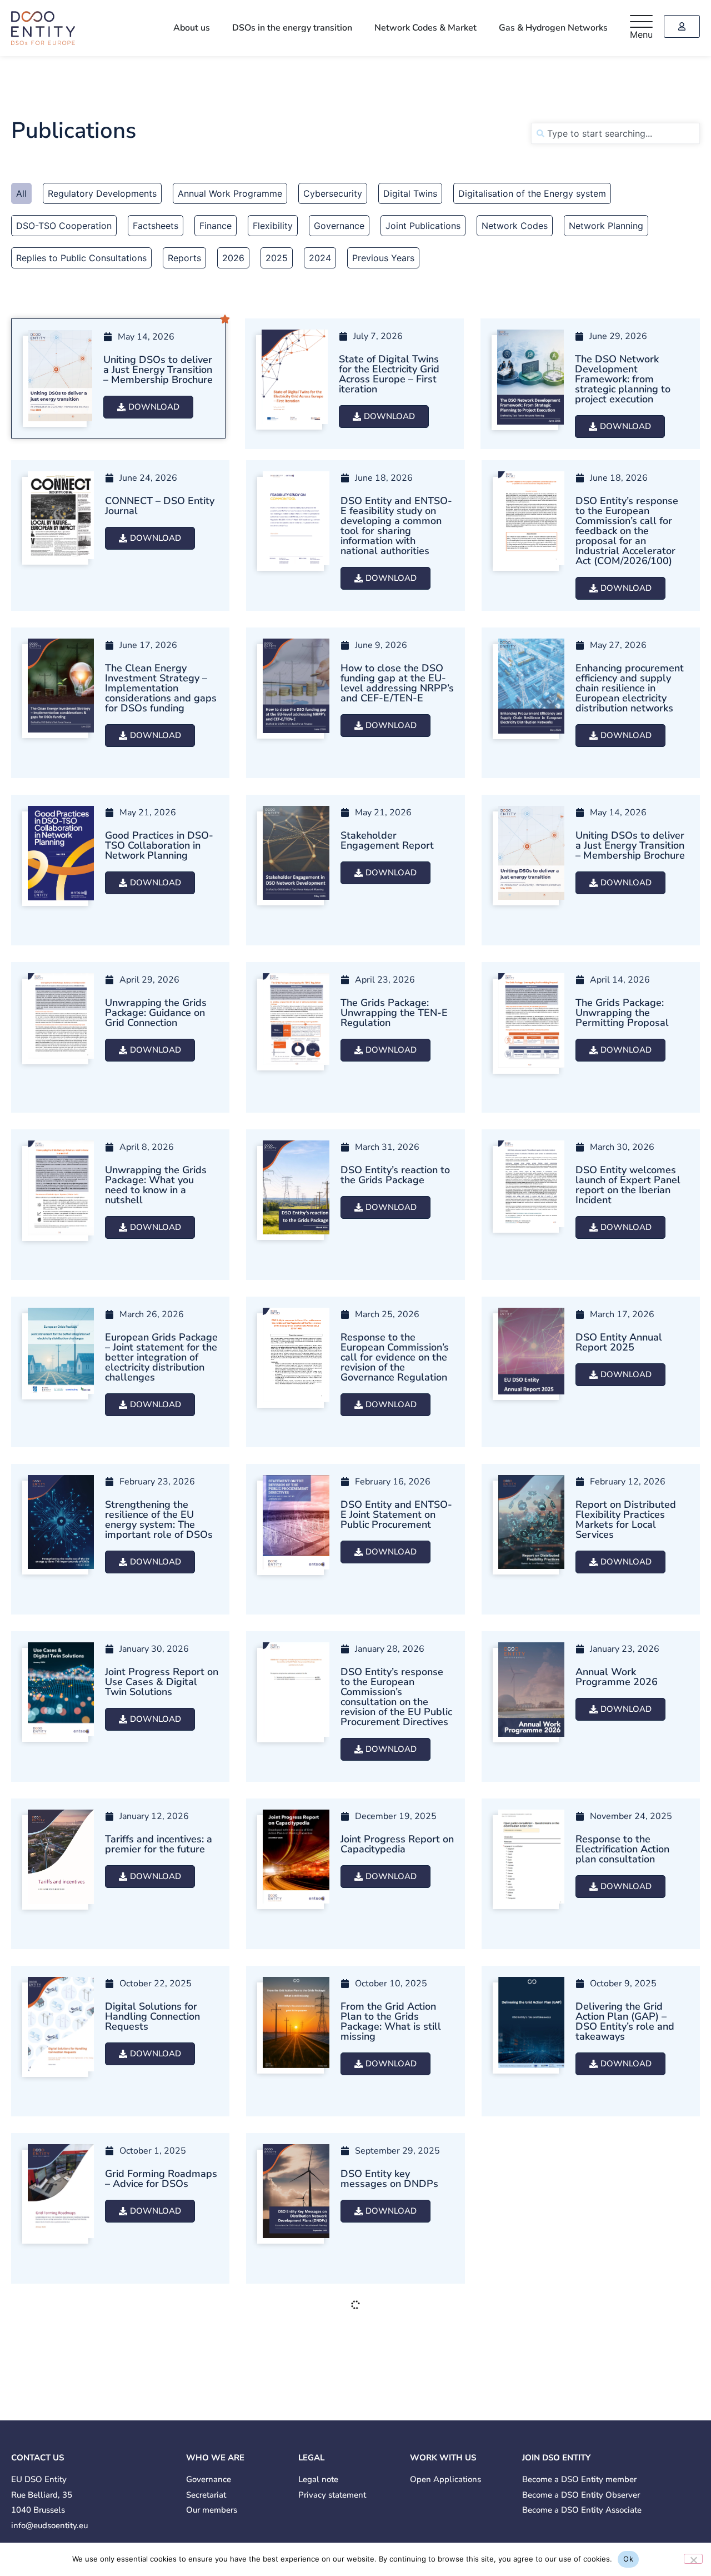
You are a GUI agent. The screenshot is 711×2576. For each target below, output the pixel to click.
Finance (216, 226)
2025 (277, 258)
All (21, 193)
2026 (233, 258)
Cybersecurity (333, 193)
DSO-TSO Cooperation (64, 226)
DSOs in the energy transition (292, 28)
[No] (693, 2559)
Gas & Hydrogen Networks (553, 28)
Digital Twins (410, 193)
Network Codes (515, 226)
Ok (628, 2559)
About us (192, 28)
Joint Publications (423, 226)
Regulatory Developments (102, 193)
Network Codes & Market (425, 28)
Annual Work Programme (230, 193)
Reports (184, 258)
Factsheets (156, 226)
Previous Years (383, 258)
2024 (320, 258)
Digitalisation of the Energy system (532, 193)
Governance (339, 226)
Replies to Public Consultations (81, 258)
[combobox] (615, 133)
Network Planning (606, 226)
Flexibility (273, 226)
